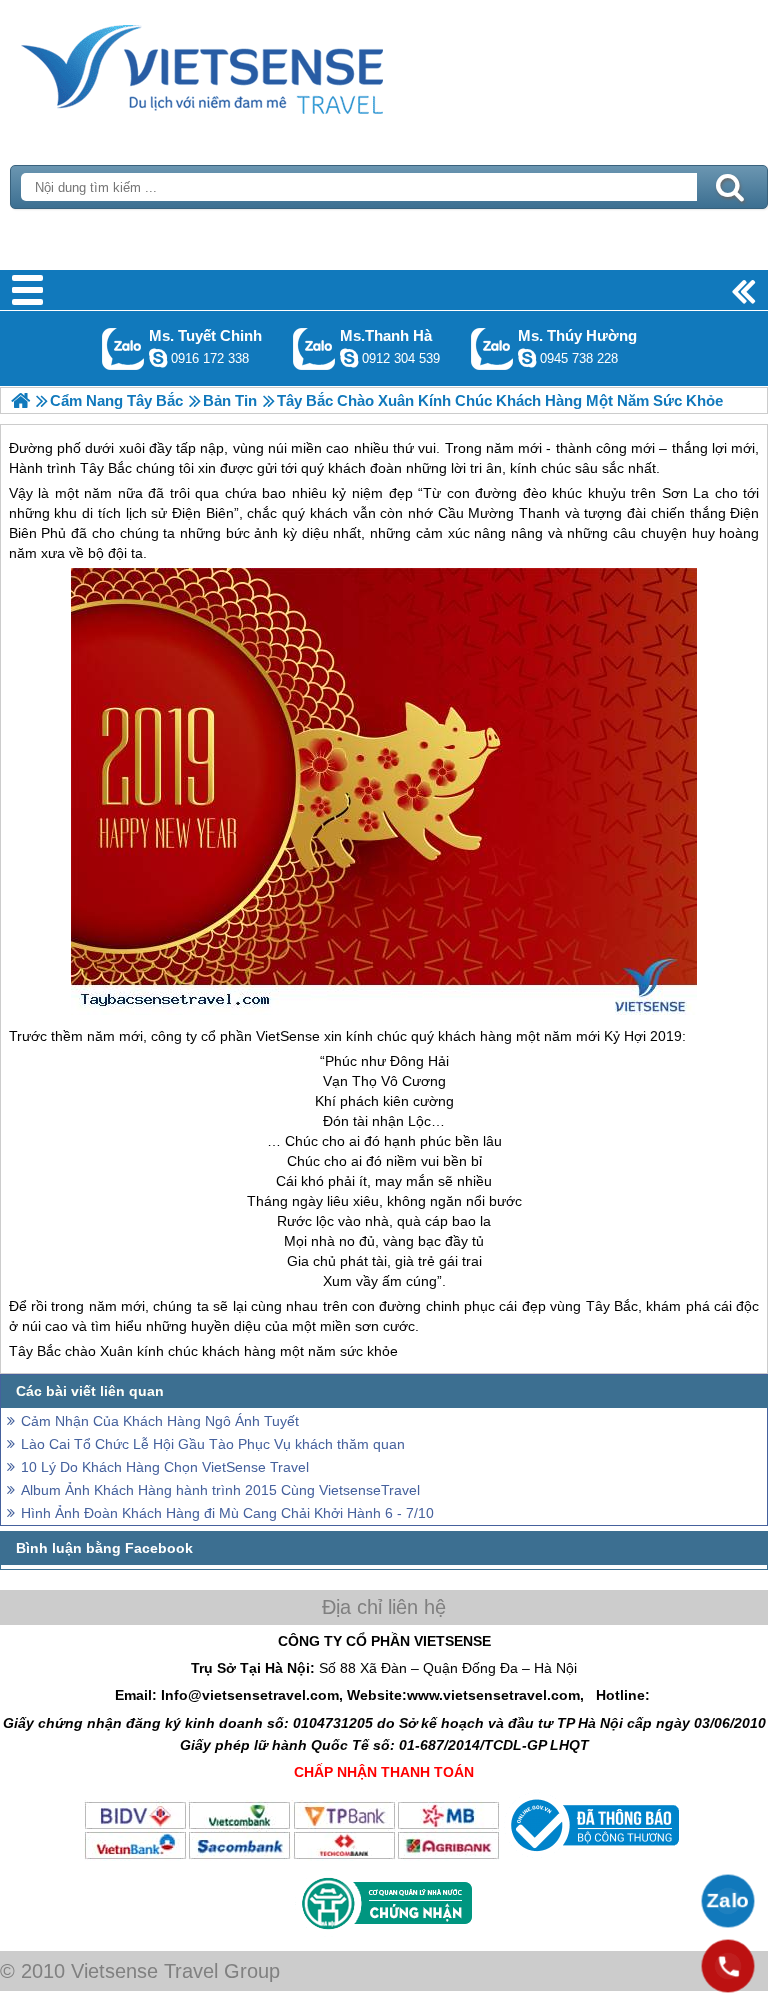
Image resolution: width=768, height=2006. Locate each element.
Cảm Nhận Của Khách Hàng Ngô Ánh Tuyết (160, 1421)
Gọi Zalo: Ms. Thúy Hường (492, 348)
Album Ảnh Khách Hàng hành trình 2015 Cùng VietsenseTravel (220, 1490)
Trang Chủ (252, 65)
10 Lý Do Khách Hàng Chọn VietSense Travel (165, 1467)
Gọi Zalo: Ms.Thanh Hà (314, 348)
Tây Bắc (612, 1306)
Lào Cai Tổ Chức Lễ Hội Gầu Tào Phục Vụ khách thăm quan (213, 1444)
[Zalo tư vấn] (728, 1901)
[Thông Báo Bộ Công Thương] (592, 1856)
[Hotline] (728, 1966)
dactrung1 (527, 358)
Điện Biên (203, 513)
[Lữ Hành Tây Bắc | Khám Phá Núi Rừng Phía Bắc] (20, 400)
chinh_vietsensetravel (158, 358)
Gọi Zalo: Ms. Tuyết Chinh (123, 348)
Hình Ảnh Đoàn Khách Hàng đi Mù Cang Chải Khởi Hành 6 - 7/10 (227, 1513)
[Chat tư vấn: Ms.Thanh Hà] (349, 358)
